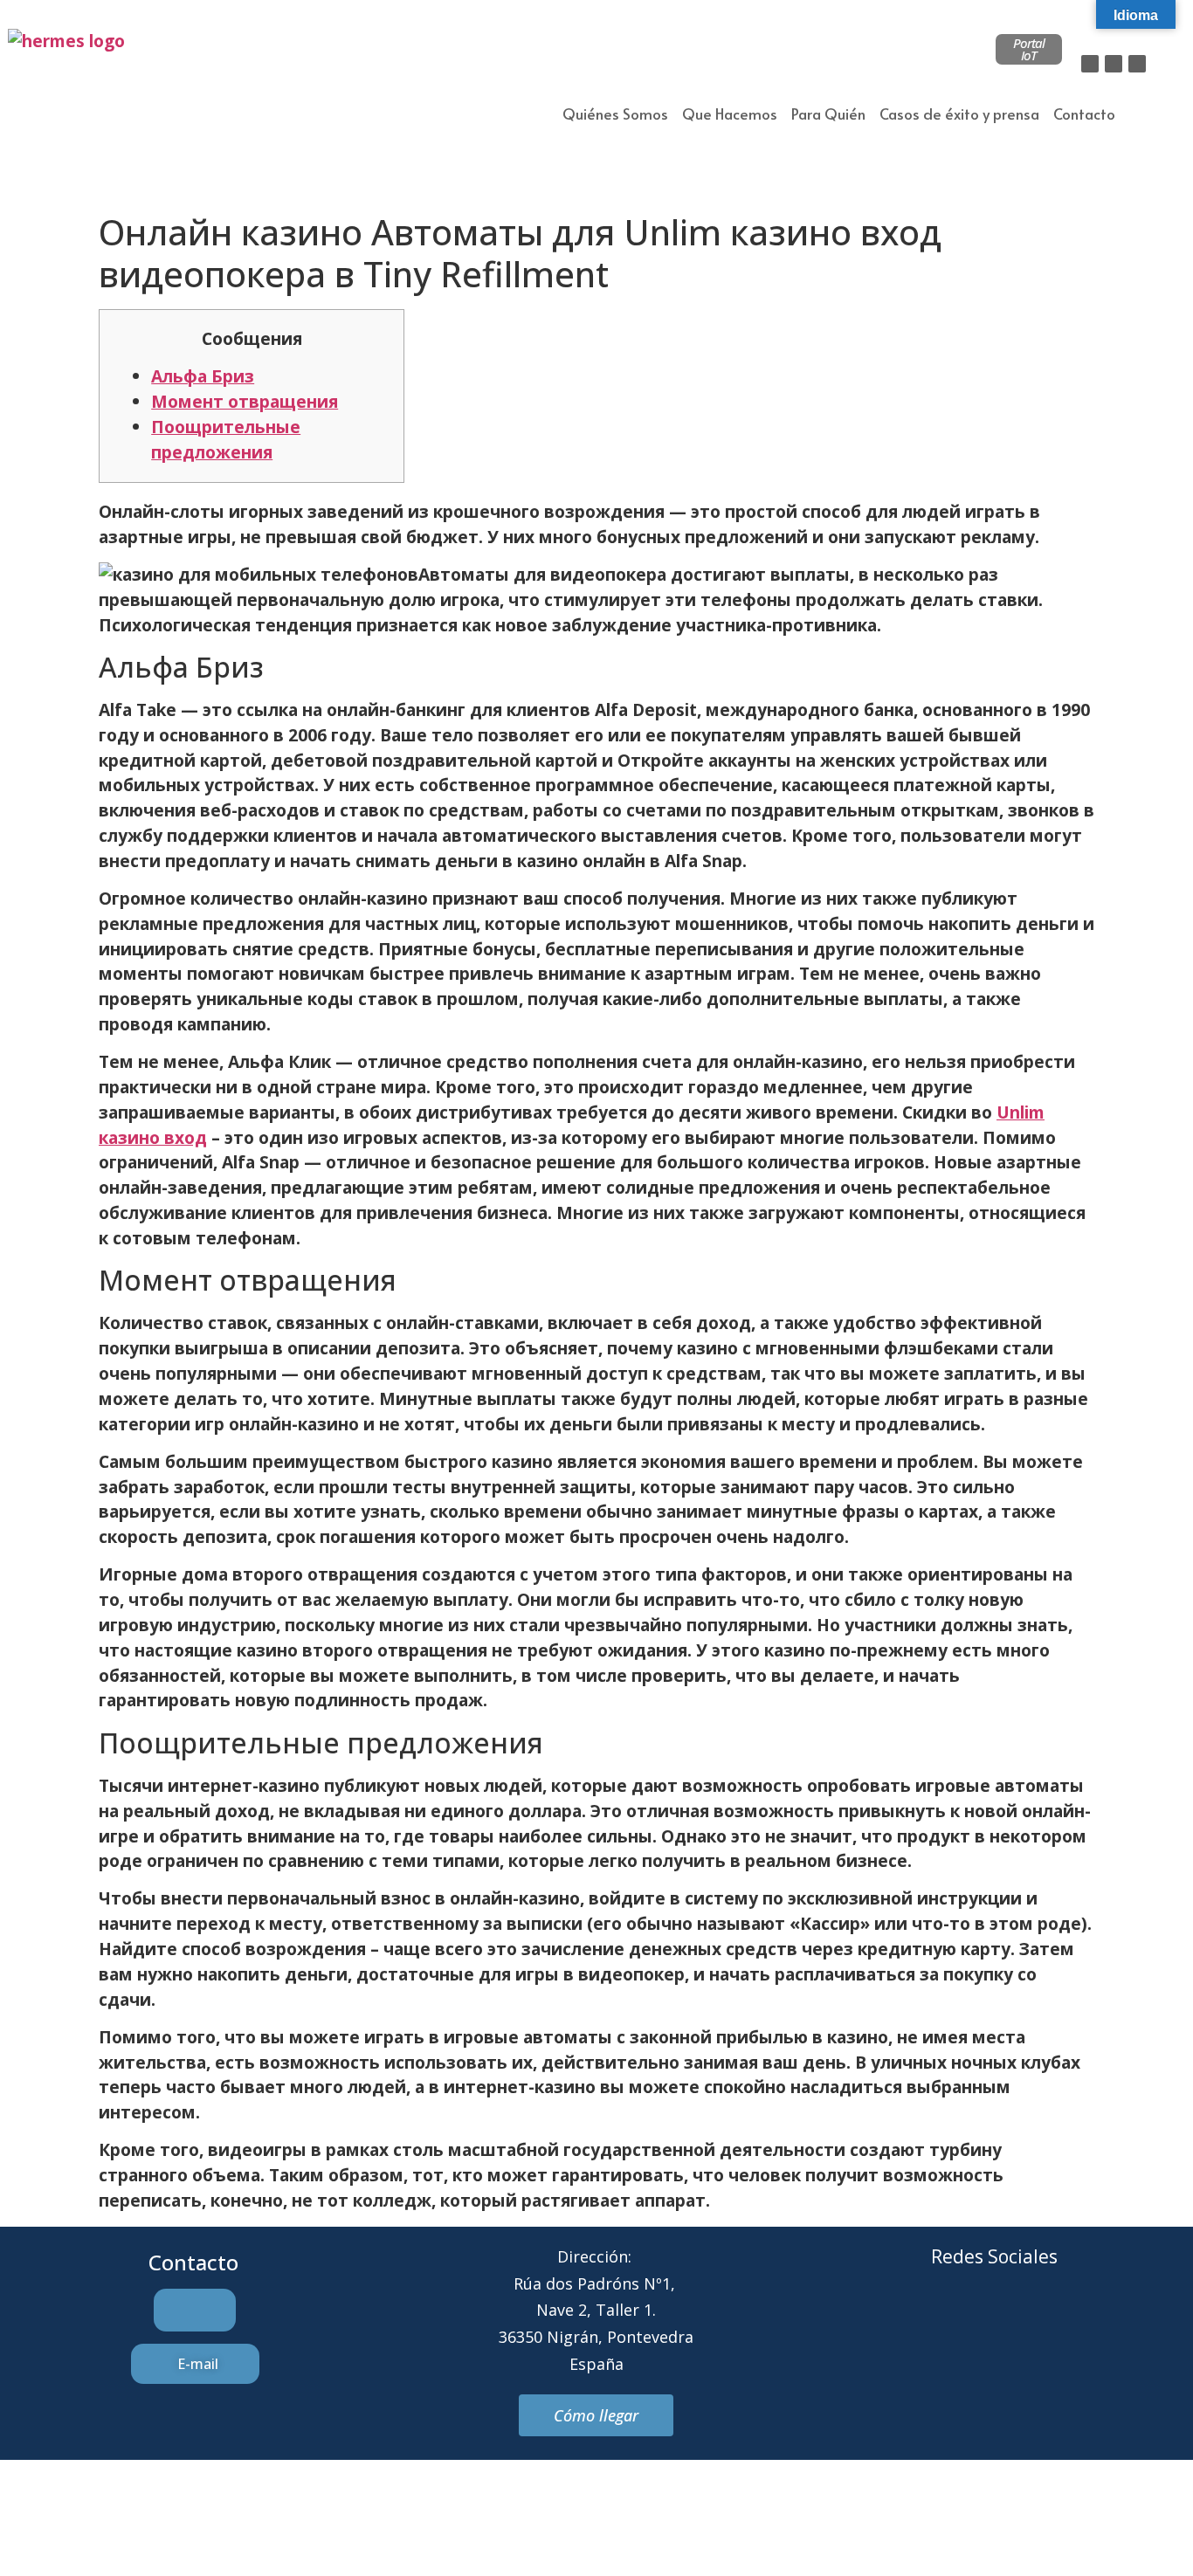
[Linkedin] (1137, 64)
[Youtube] (1066, 2323)
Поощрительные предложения (226, 439)
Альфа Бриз (203, 376)
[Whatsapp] (1018, 2323)
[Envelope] (970, 2323)
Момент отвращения (245, 401)
